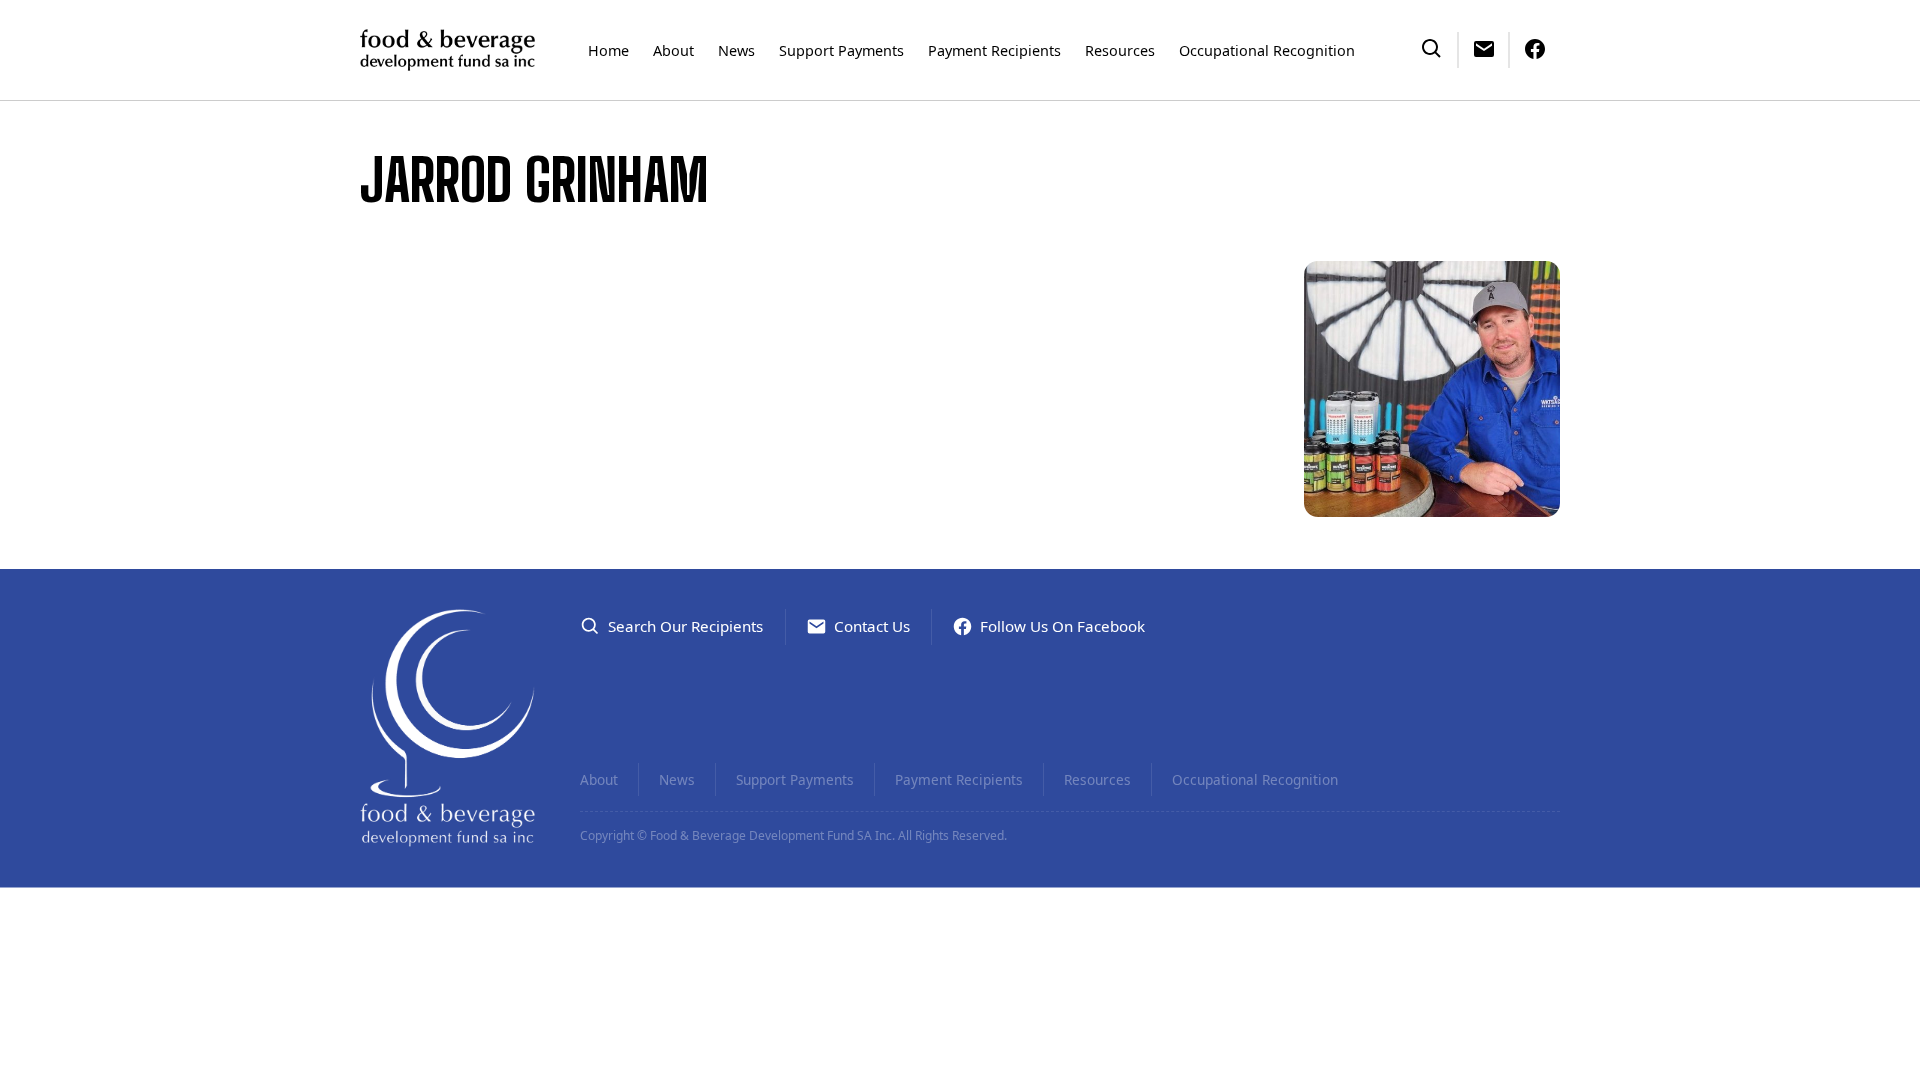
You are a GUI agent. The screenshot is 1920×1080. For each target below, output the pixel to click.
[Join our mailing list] (1484, 47)
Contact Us (872, 626)
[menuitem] (608, 50)
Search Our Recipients (685, 626)
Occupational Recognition (1267, 50)
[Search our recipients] (1432, 47)
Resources (1120, 50)
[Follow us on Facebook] (1535, 47)
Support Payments (841, 50)
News (736, 50)
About (673, 50)
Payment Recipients (994, 50)
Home (608, 50)
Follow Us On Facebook (1062, 626)
